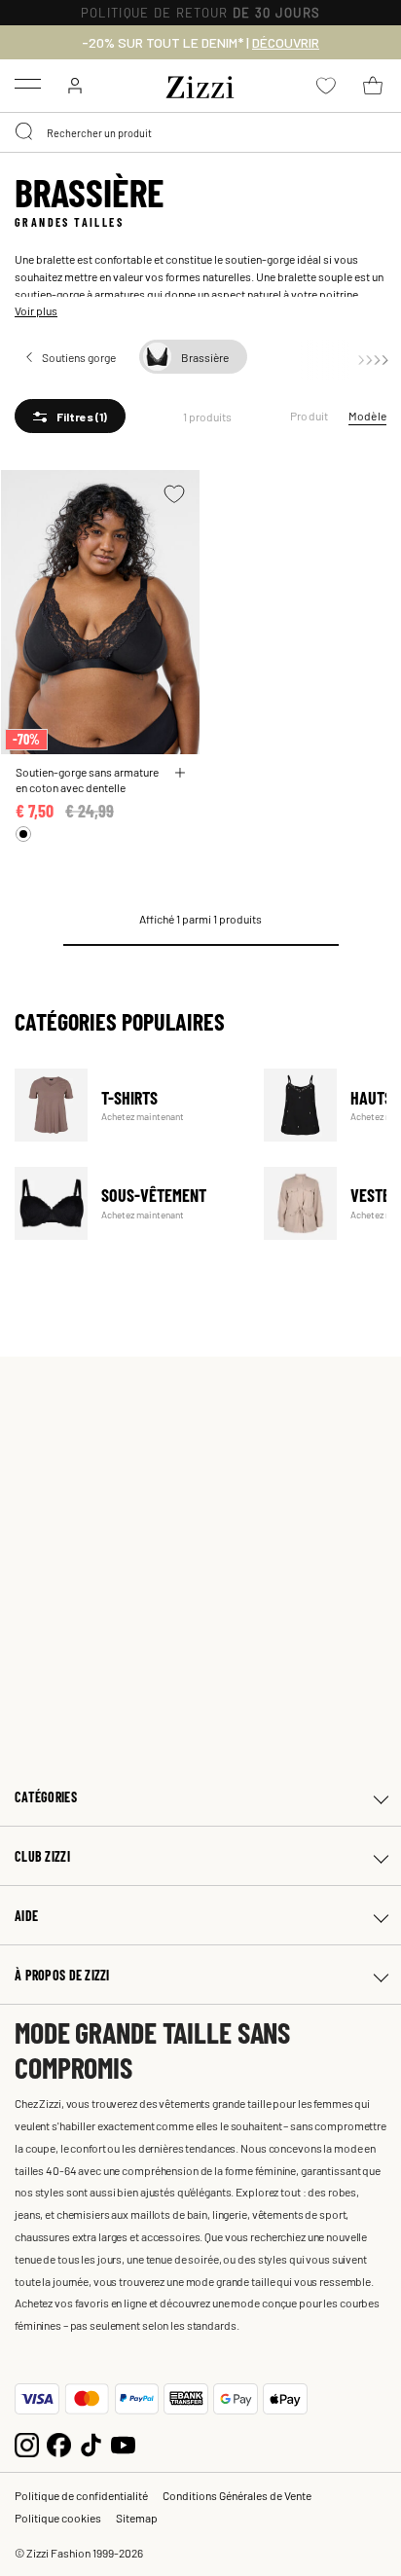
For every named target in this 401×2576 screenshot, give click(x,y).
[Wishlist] (174, 494)
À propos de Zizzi (62, 1975)
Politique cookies (58, 2518)
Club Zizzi (42, 1856)
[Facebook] (59, 2443)
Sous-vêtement (127, 1203)
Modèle (367, 416)
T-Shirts (127, 1105)
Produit (310, 416)
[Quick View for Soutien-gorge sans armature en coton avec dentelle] (180, 773)
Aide (26, 1916)
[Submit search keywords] (25, 132)
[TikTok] (91, 2443)
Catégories (46, 1797)
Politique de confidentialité (81, 2495)
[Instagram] (27, 2443)
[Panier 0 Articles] (373, 86)
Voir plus (36, 310)
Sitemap (137, 2518)
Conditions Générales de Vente (237, 2495)
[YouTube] (123, 2443)
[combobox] (200, 132)
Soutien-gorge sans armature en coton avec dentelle (87, 780)
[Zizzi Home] (200, 84)
